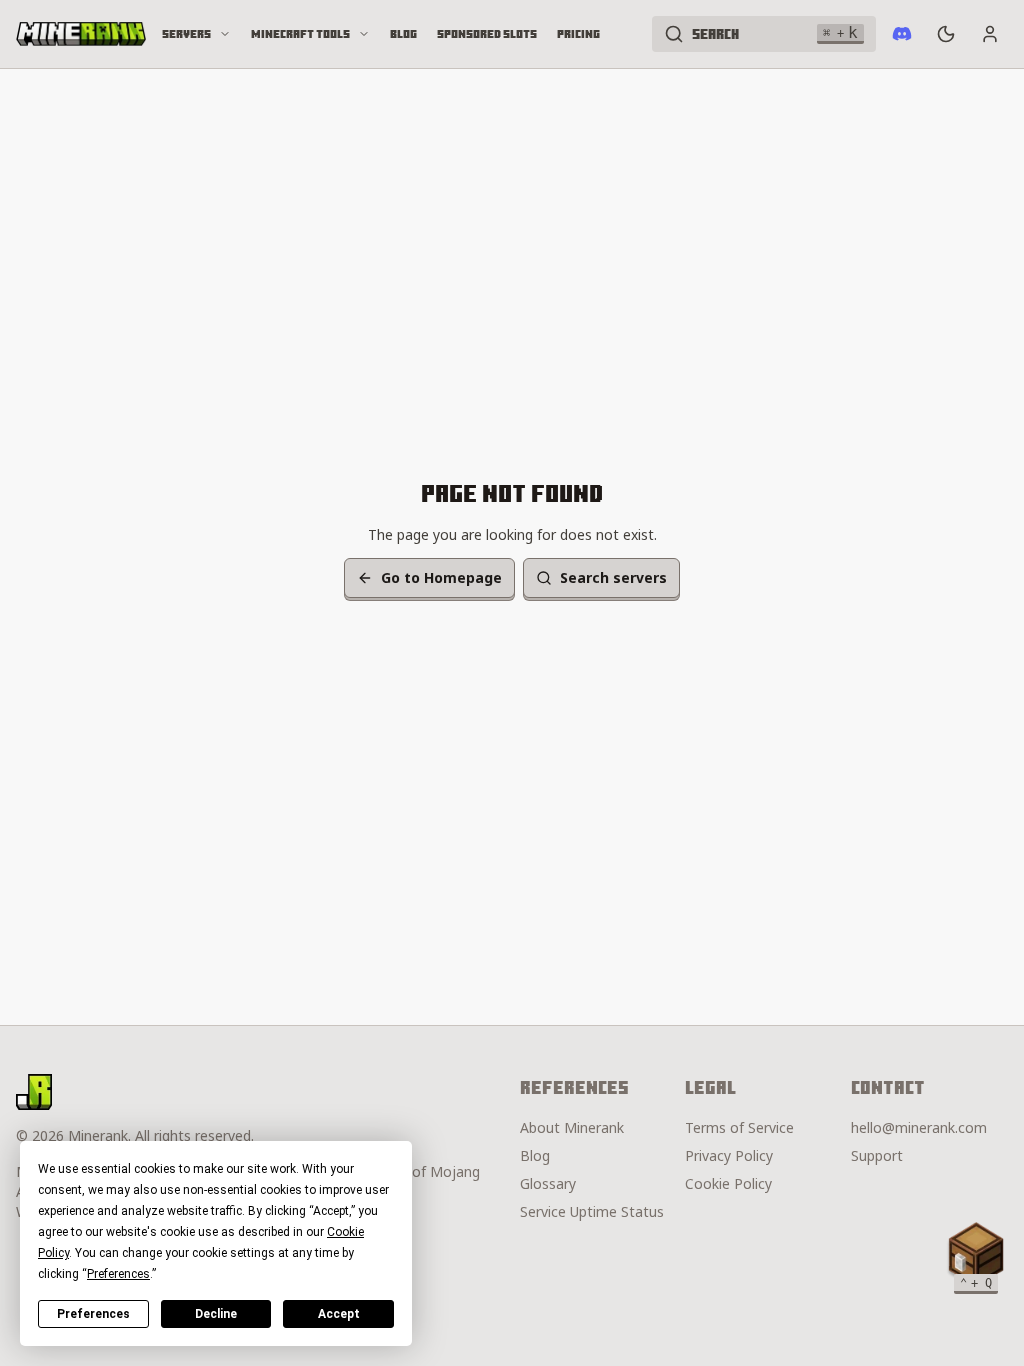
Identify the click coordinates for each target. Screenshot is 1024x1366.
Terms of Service (739, 1127)
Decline (216, 1314)
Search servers (613, 577)
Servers (186, 33)
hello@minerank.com (919, 1127)
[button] (976, 1254)
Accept (339, 1314)
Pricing (578, 33)
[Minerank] (81, 34)
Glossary (548, 1183)
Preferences (93, 1314)
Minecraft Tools (300, 33)
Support (877, 1155)
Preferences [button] (118, 1274)
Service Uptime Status (592, 1211)
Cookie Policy (728, 1183)
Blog (403, 33)
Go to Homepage (441, 577)
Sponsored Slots (487, 33)
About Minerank (572, 1127)
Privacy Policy (729, 1155)
